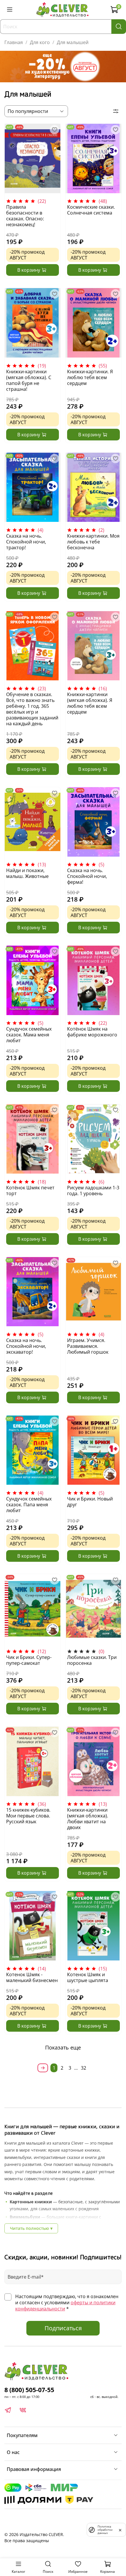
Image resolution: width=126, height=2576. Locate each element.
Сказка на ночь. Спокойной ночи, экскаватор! (26, 1346)
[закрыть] (120, 2530)
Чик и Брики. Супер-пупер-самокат (29, 1660)
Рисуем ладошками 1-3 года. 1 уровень (93, 1191)
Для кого (40, 42)
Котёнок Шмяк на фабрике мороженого (92, 1032)
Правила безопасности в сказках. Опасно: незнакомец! (25, 216)
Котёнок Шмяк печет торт (30, 1191)
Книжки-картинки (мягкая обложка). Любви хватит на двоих (88, 1819)
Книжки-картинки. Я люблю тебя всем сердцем (90, 377)
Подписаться (63, 2328)
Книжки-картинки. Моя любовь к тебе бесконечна (93, 542)
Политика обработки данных (105, 2530)
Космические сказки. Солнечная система (91, 210)
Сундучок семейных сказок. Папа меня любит (29, 1505)
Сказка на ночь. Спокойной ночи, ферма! (87, 876)
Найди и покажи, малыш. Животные (27, 873)
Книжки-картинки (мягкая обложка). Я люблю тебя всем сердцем (90, 703)
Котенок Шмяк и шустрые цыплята (88, 1977)
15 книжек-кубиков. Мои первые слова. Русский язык (28, 1816)
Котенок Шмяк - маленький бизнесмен (32, 1977)
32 (84, 2068)
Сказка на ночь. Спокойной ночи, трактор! (26, 542)
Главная (14, 42)
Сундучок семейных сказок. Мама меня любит (29, 1035)
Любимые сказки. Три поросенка (92, 1660)
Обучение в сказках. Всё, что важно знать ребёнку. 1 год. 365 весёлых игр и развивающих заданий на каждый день (32, 709)
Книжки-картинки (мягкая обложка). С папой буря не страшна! (29, 380)
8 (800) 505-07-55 (29, 2390)
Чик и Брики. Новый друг (90, 1502)
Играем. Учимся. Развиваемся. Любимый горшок (88, 1346)
